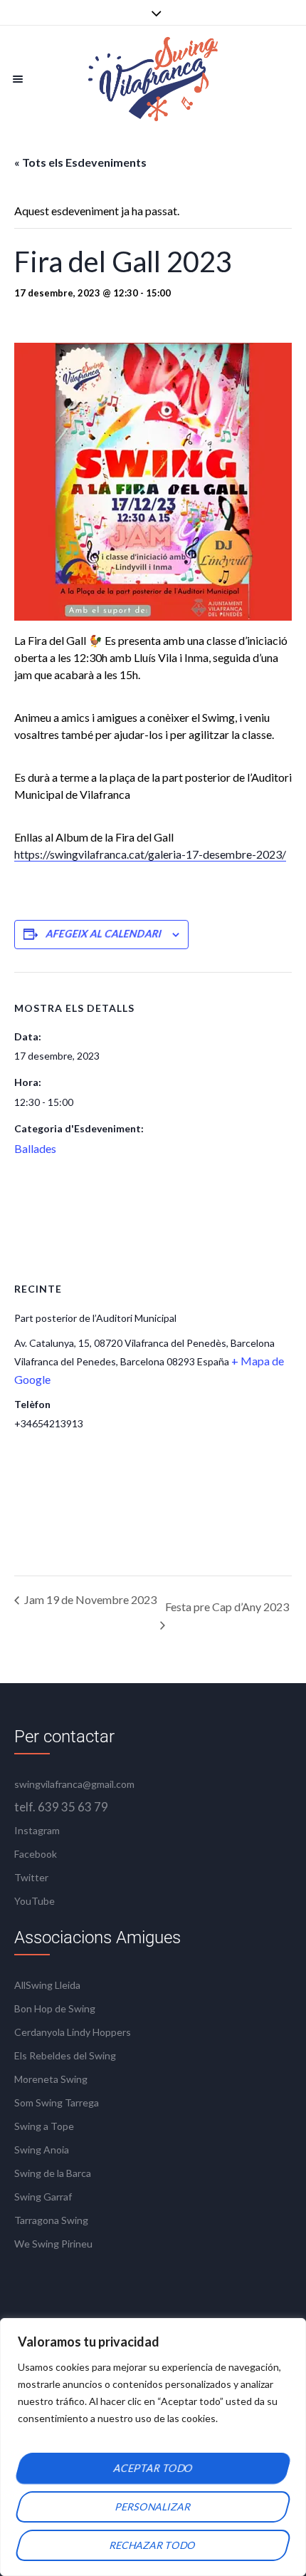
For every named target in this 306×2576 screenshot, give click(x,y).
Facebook (36, 1854)
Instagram (37, 1830)
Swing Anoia (42, 2150)
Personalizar (153, 2507)
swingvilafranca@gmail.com (74, 1784)
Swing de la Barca (53, 2173)
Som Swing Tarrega (57, 2102)
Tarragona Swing (51, 2220)
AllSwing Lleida (47, 1985)
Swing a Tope (44, 2126)
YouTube (35, 1901)
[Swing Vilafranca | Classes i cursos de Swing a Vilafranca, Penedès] (153, 79)
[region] (153, 2447)
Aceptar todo (153, 2468)
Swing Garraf (43, 2197)
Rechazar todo (153, 2545)
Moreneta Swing (51, 2079)
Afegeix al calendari (104, 934)
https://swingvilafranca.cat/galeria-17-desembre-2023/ (150, 854)
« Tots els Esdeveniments (80, 162)
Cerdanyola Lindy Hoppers (73, 2032)
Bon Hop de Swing (55, 2008)
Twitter (31, 1877)
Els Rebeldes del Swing (65, 2055)
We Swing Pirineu (53, 2244)
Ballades (35, 1148)
